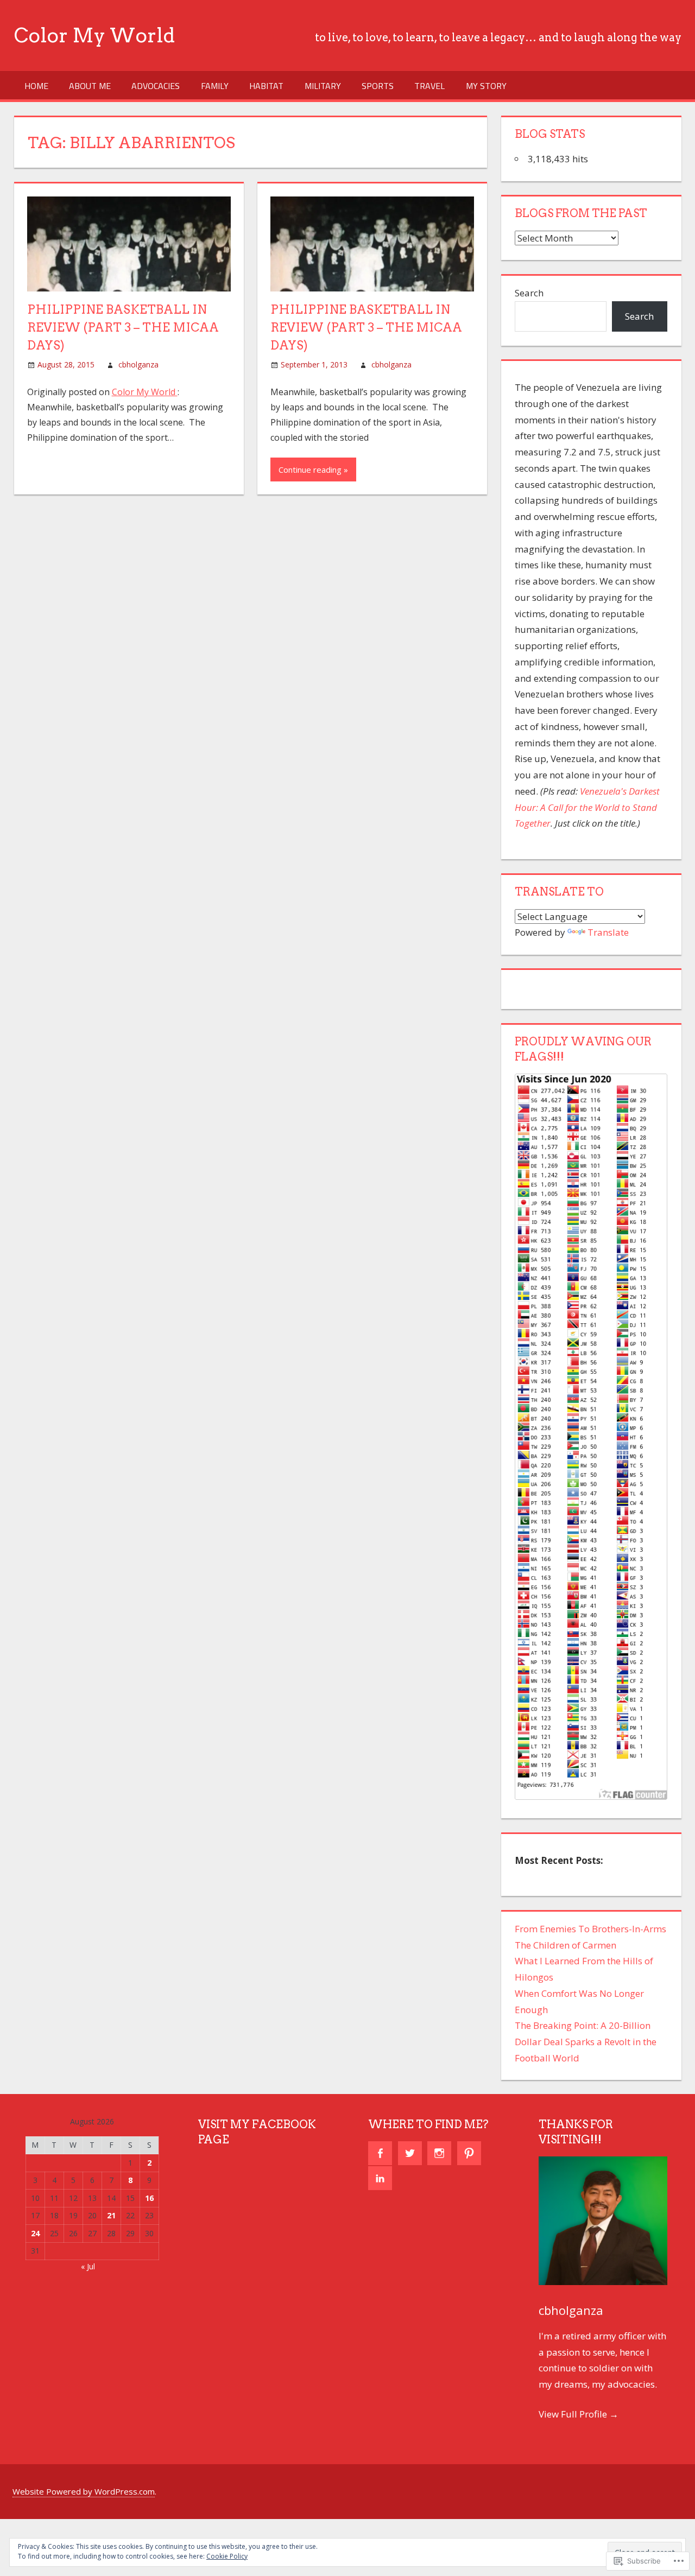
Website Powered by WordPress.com (84, 2491)
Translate (608, 932)
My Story (486, 86)
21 (111, 2215)
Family (215, 86)
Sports (378, 86)
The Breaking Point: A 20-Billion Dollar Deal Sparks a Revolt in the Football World (586, 2042)
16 (149, 2198)
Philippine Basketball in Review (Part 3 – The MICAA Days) (123, 327)
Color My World (94, 35)
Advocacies (156, 86)
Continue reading (310, 469)
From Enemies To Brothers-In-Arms (590, 1929)
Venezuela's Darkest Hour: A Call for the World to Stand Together (587, 807)
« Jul (88, 2266)
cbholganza (138, 364)
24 (35, 2233)
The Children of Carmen (566, 1945)
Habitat (266, 86)
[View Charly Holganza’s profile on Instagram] (439, 2153)
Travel (429, 86)
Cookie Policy (227, 2556)
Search (529, 293)
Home (36, 86)
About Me (90, 86)
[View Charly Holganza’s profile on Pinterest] (469, 2153)
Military (323, 86)
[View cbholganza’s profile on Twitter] (410, 2153)
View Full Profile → (579, 2414)
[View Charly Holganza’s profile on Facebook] (380, 2153)
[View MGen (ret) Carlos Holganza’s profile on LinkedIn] (380, 2178)
